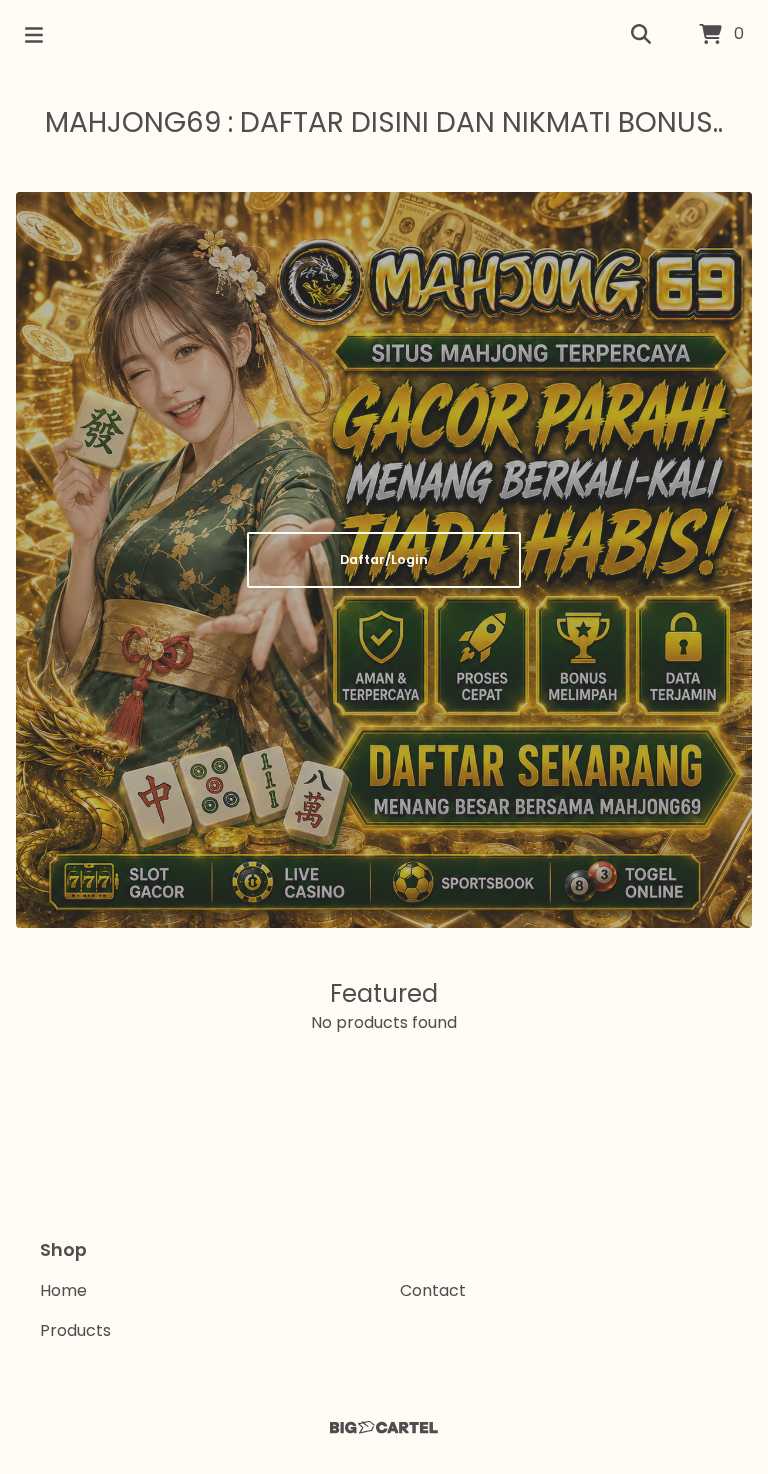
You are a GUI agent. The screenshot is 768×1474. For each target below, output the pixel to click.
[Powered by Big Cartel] (384, 1427)
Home (63, 1290)
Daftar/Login (384, 559)
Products (75, 1330)
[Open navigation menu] (34, 35)
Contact (433, 1290)
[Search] (641, 35)
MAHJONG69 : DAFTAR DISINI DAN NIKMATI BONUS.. (384, 122)
